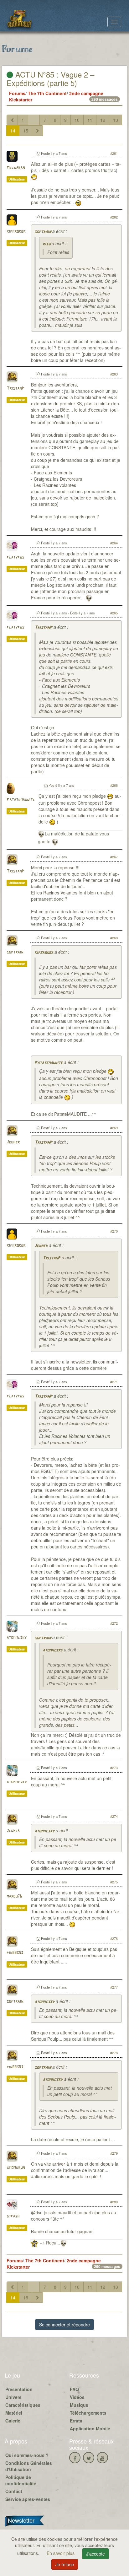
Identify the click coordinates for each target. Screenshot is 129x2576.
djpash (13, 2216)
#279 (114, 2153)
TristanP (15, 389)
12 (103, 120)
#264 (114, 543)
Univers (13, 2397)
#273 (114, 1768)
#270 (114, 1231)
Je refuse (65, 2564)
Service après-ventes (28, 2499)
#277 (114, 1987)
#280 (114, 2202)
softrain (43, 232)
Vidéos (77, 2397)
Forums (17, 93)
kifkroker (16, 232)
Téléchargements (88, 2413)
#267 (114, 857)
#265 (114, 613)
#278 (114, 2053)
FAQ (74, 2389)
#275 (114, 1882)
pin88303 (15, 1953)
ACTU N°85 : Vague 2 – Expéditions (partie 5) (50, 78)
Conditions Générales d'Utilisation (29, 2466)
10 (77, 120)
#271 (114, 1382)
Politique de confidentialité (21, 2480)
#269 (114, 1128)
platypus (15, 557)
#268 (114, 938)
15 (26, 131)
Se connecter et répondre (64, 2325)
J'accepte (95, 2554)
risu (46, 244)
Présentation (19, 2389)
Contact (14, 2491)
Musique (79, 2405)
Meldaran (16, 168)
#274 (114, 1816)
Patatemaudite (21, 800)
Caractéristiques (23, 2405)
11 (90, 120)
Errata (76, 2421)
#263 (114, 374)
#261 (114, 153)
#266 (114, 785)
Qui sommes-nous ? (27, 2455)
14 (13, 131)
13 (116, 120)
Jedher (13, 1142)
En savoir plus (61, 2553)
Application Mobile (90, 2428)
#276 (114, 1938)
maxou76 (14, 1896)
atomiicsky (17, 1638)
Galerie (13, 2421)
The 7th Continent (47, 93)
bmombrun (16, 2168)
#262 (114, 217)
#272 (114, 1623)
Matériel (14, 2413)
